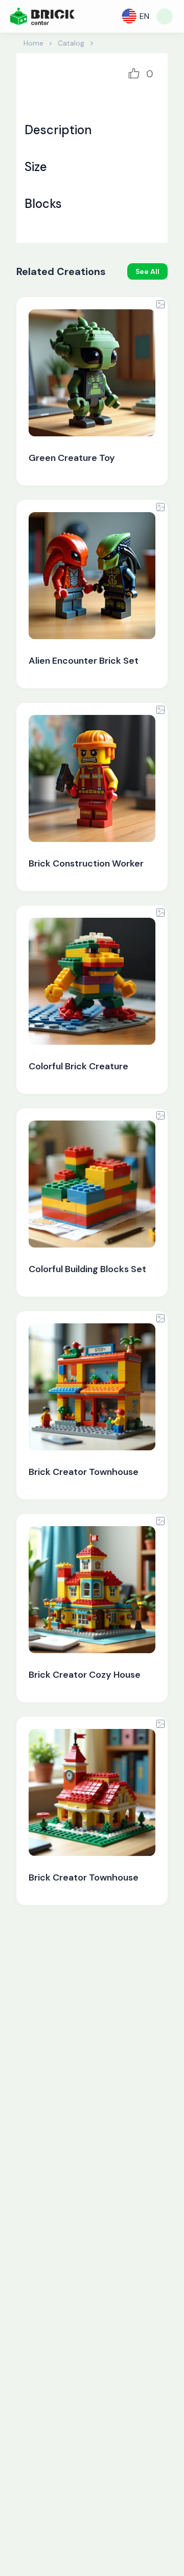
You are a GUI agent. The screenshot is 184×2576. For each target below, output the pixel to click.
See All (147, 271)
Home (33, 43)
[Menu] (165, 16)
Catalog (71, 43)
